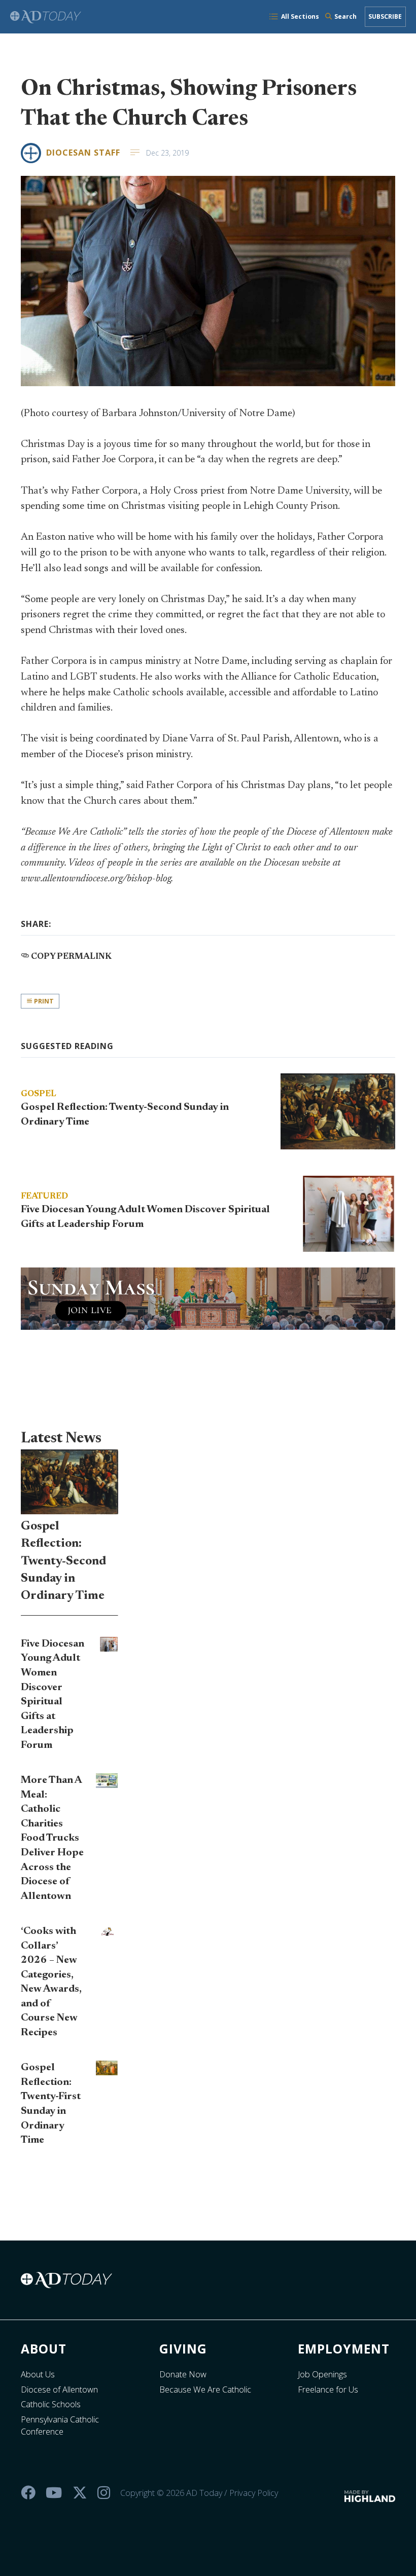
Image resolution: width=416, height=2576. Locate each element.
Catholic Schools (51, 2404)
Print (43, 1001)
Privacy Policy (254, 2493)
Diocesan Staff (83, 153)
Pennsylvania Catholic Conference (60, 2425)
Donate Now (183, 2374)
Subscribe (385, 16)
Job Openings (322, 2374)
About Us (38, 2374)
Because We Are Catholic (205, 2390)
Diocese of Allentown (59, 2390)
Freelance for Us (328, 2390)
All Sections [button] (300, 16)
